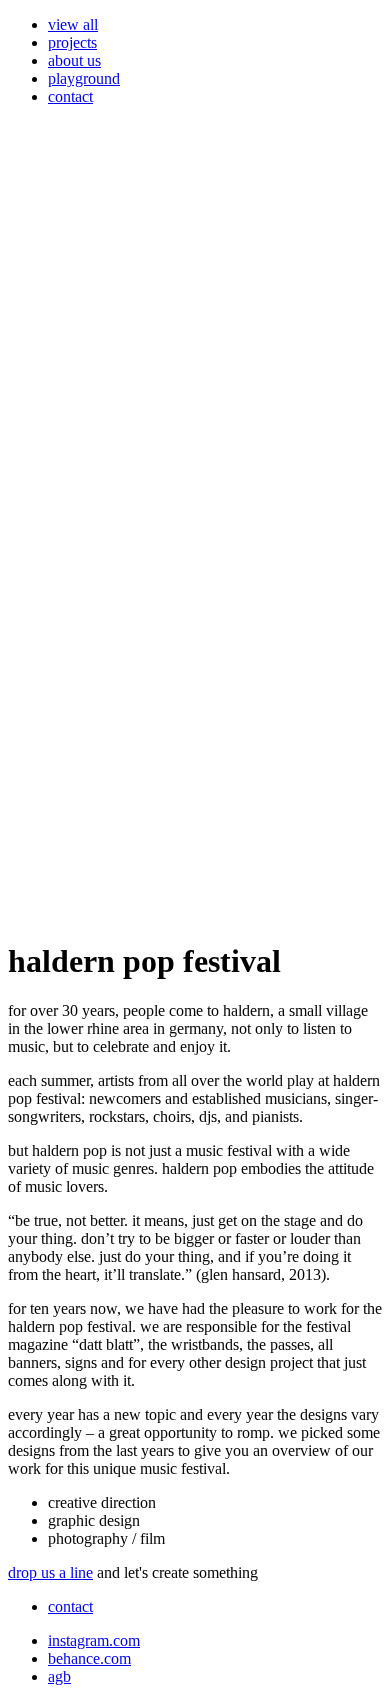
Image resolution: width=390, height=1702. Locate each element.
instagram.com (94, 1640)
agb (59, 1676)
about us (74, 60)
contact (70, 96)
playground (84, 78)
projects (72, 42)
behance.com (89, 1658)
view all (73, 24)
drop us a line (50, 1572)
